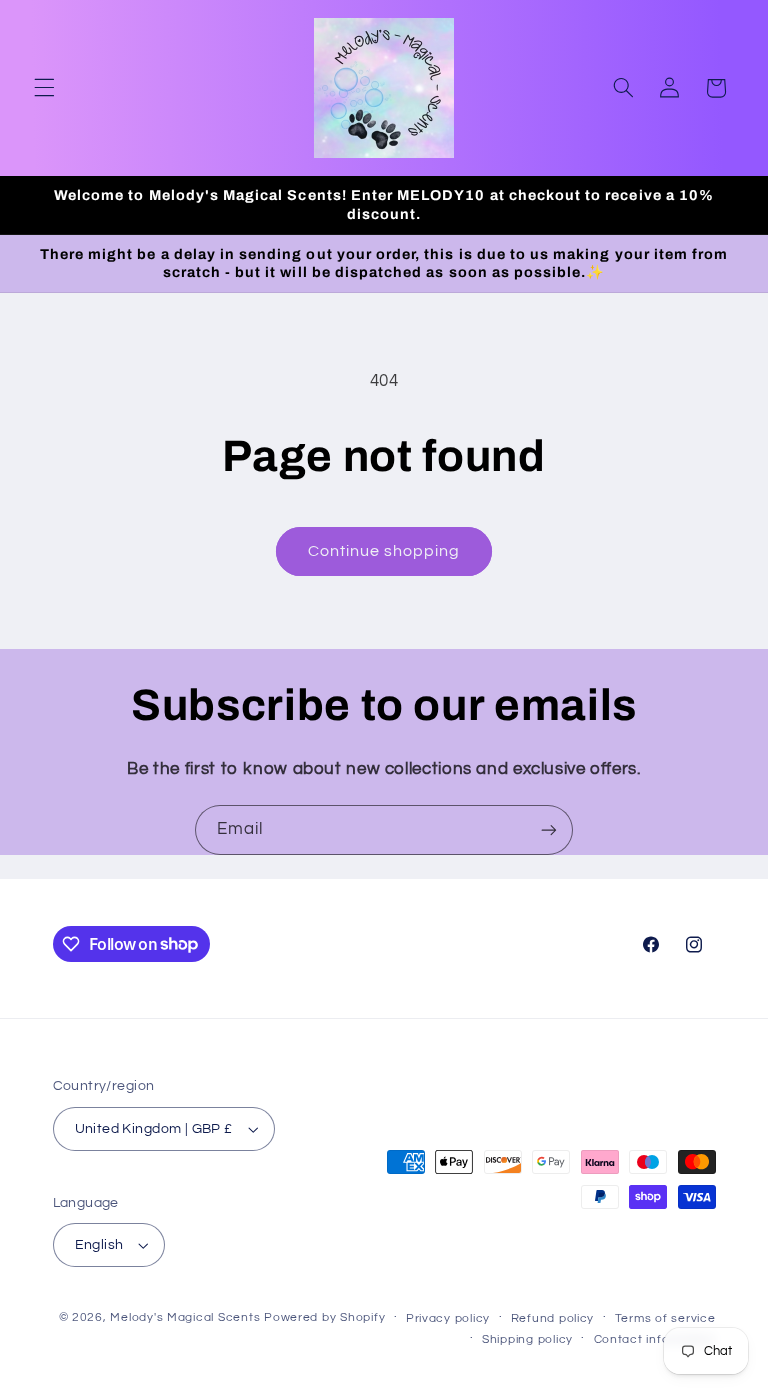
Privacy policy (448, 1318)
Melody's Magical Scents (185, 1317)
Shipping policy (527, 1339)
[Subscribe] (549, 829)
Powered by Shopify (324, 1317)
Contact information (655, 1339)
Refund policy (553, 1318)
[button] (44, 88)
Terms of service (665, 1318)
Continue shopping (384, 551)
